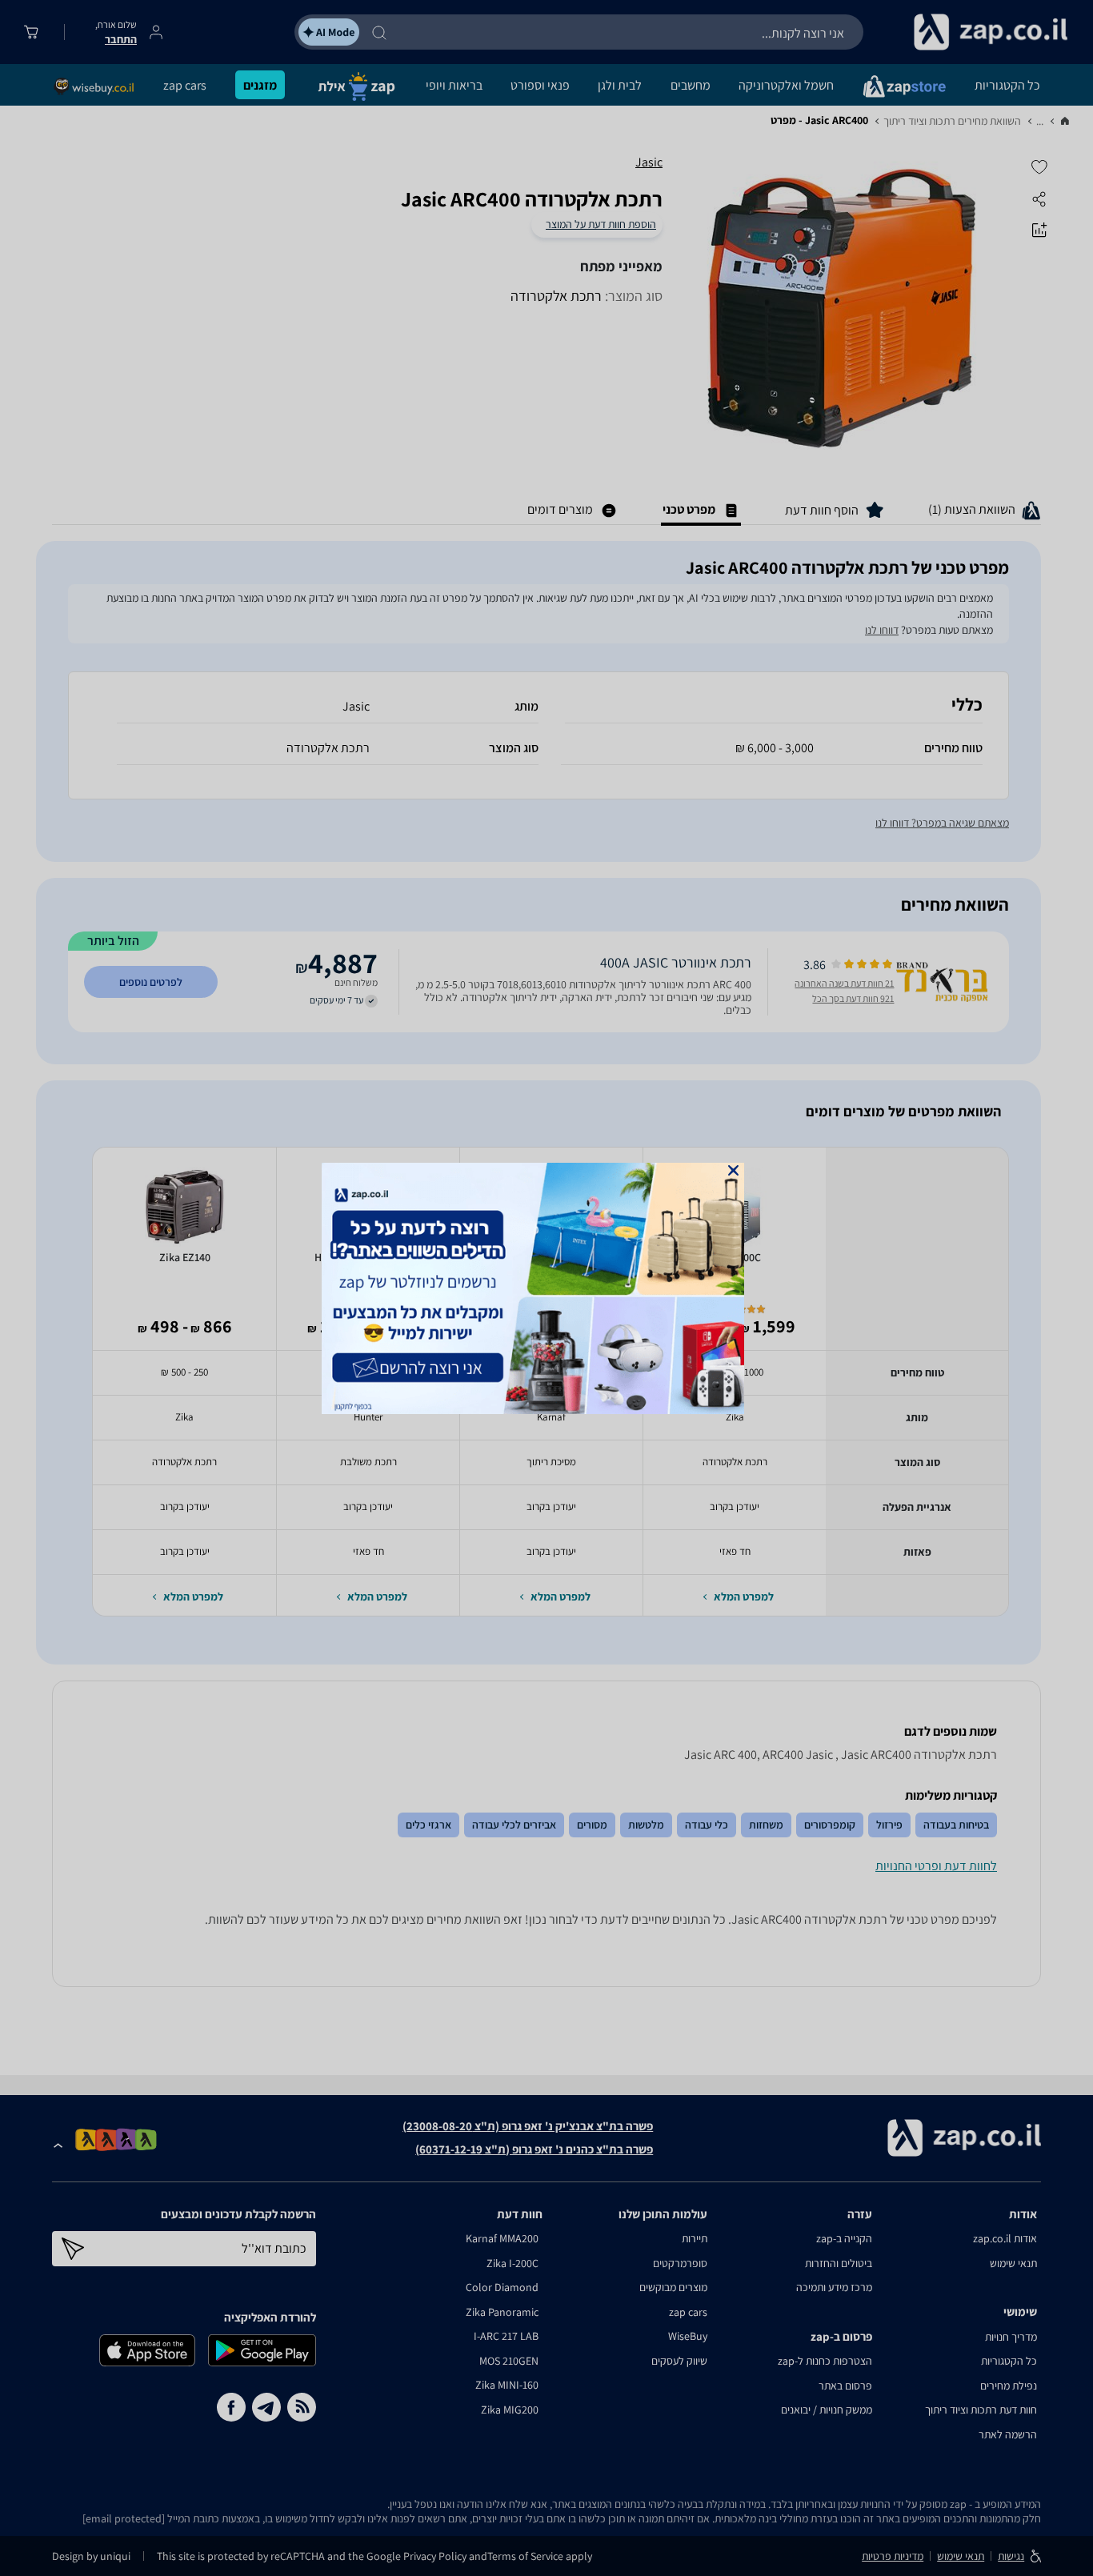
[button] (733, 1170)
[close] (733, 1170)
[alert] (546, 1288)
